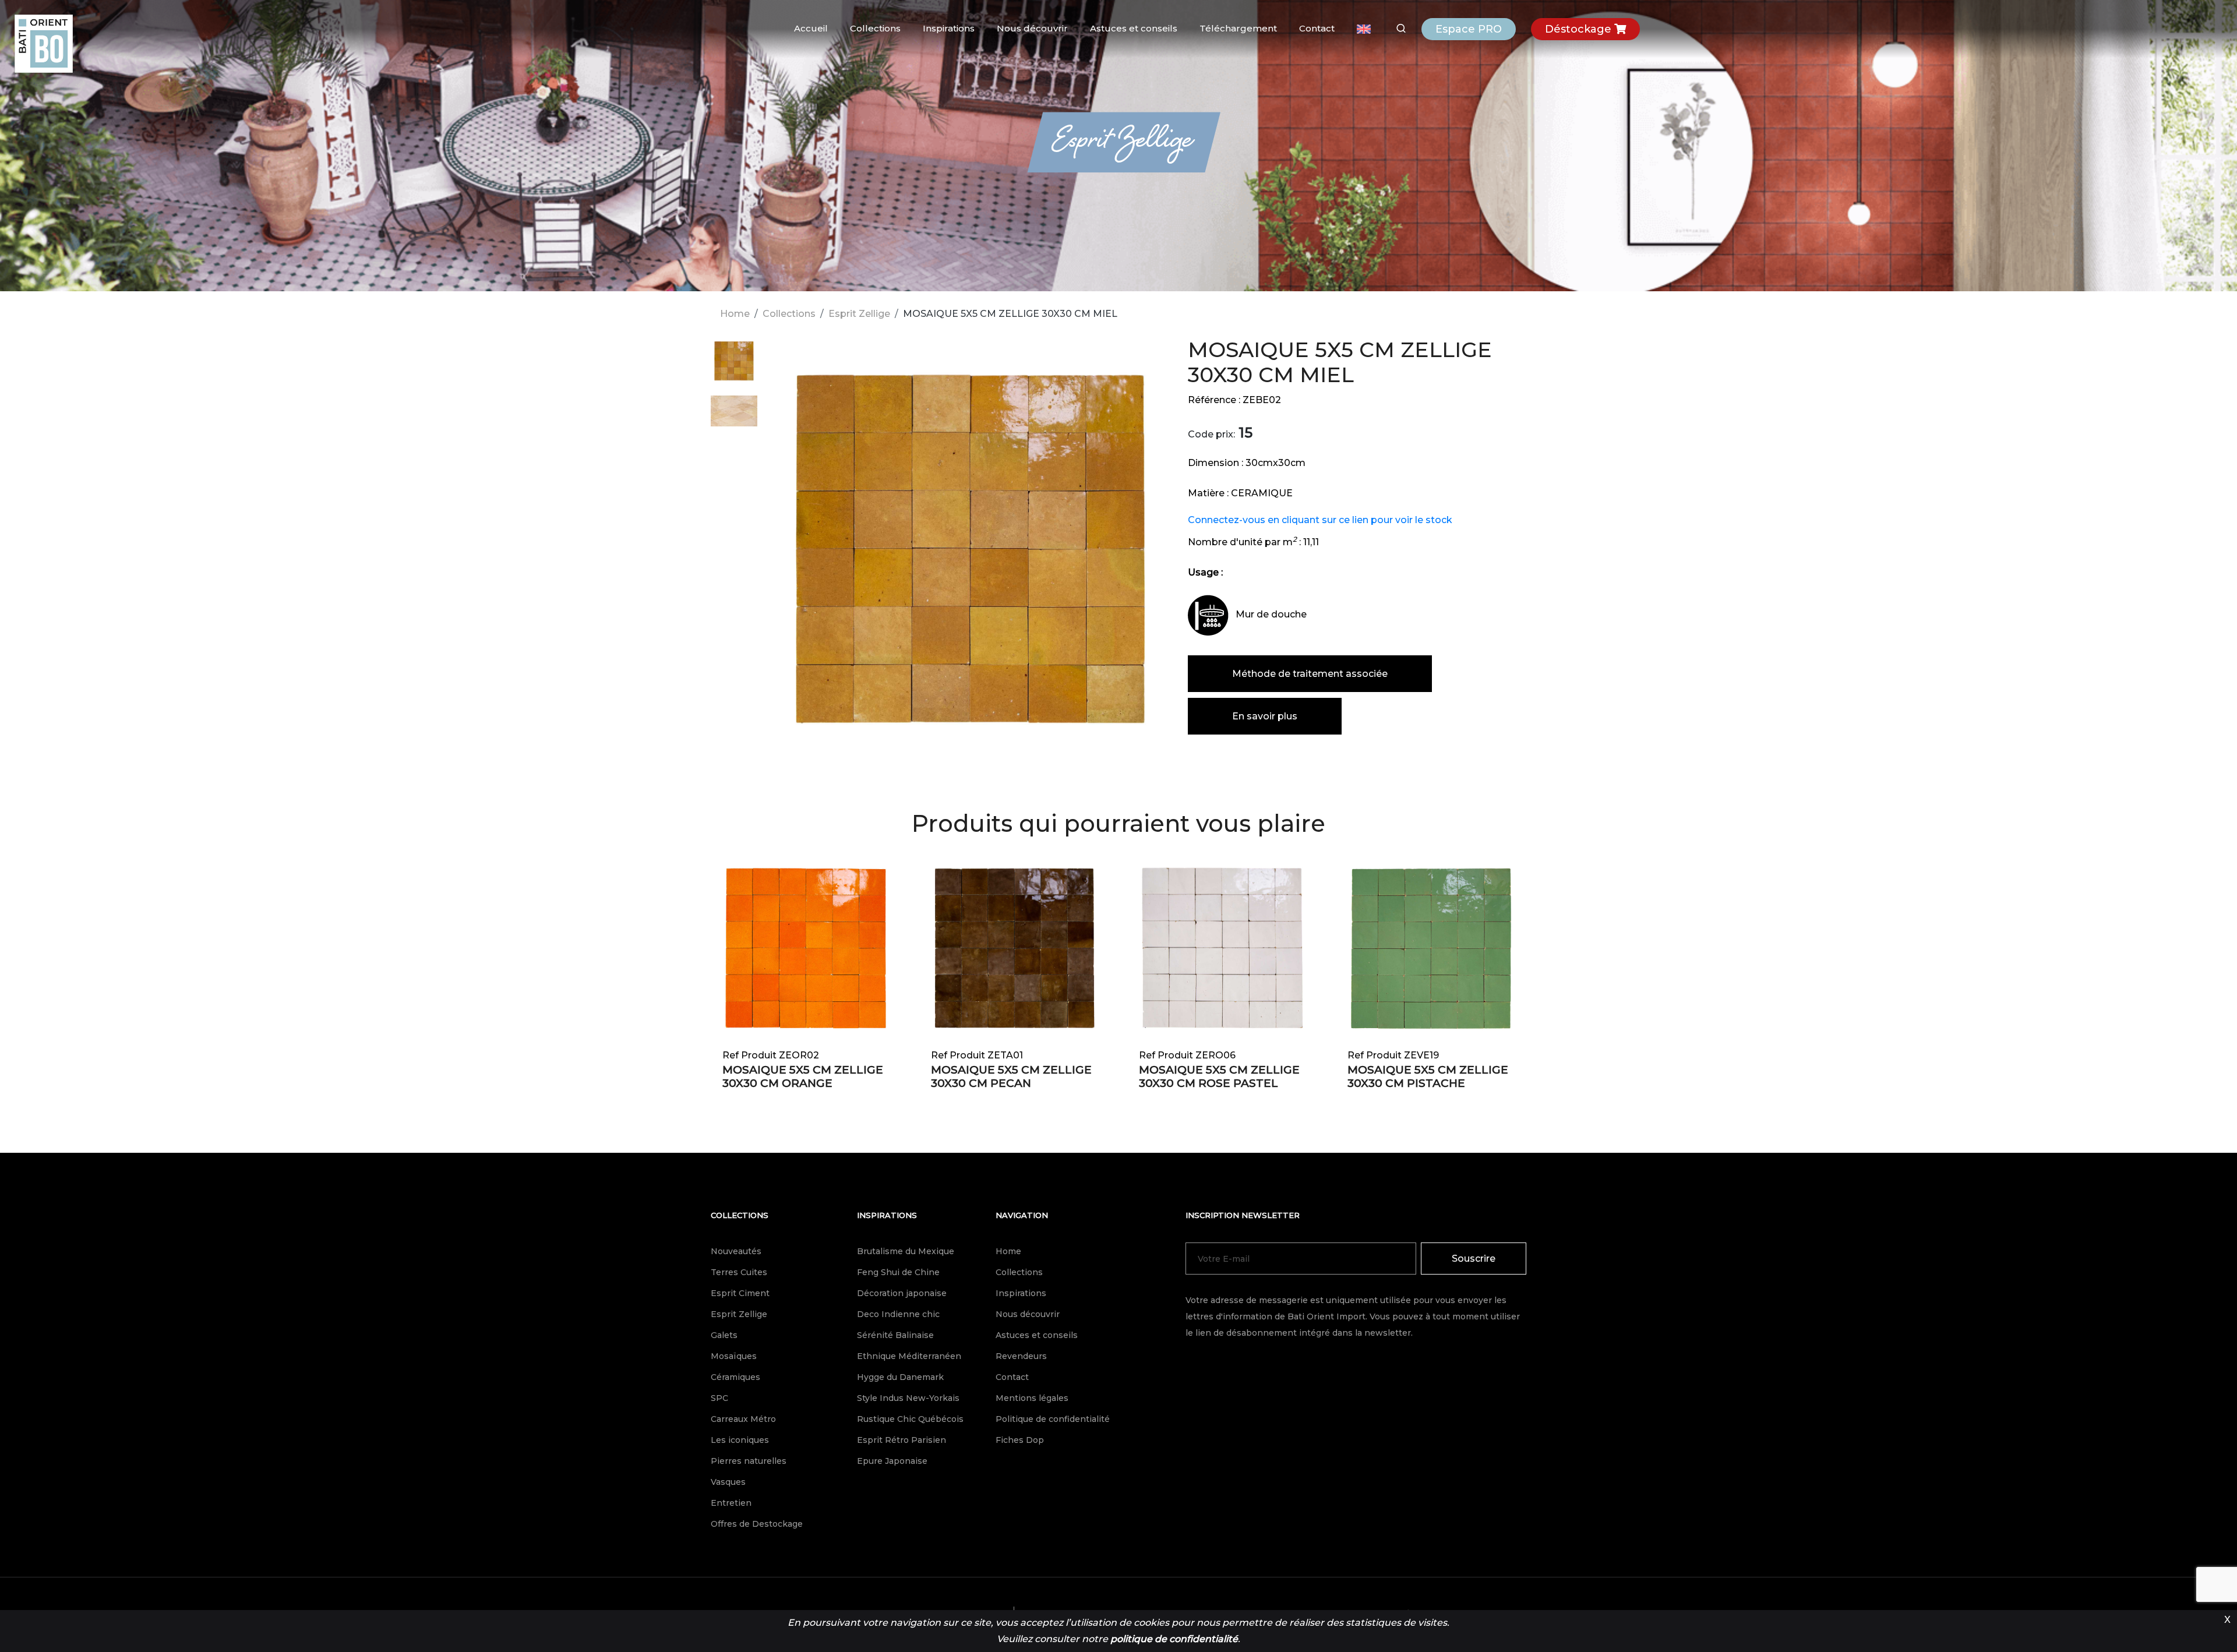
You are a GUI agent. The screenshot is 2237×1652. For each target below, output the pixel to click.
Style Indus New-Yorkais (908, 1398)
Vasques (728, 1482)
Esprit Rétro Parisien (901, 1440)
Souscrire (1474, 1259)
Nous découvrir (1032, 28)
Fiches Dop (1020, 1440)
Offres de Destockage (757, 1524)
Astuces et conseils (1134, 28)
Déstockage (1580, 29)
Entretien (731, 1503)
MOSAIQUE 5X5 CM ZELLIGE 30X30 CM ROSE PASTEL (1219, 1076)
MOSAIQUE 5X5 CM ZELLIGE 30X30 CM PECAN (1011, 1076)
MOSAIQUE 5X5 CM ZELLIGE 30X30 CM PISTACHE (1428, 1076)
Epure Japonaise (892, 1461)
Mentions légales (1032, 1398)
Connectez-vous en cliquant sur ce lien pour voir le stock (1320, 520)
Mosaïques (734, 1356)
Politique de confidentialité (1053, 1419)
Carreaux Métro (743, 1419)
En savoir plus (1265, 716)
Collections (875, 28)
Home (735, 314)
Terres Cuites (739, 1272)
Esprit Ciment (740, 1293)
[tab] (734, 366)
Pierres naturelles (749, 1461)
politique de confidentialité (1174, 1639)
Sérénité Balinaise (895, 1335)
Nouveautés (736, 1251)
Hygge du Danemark (900, 1377)
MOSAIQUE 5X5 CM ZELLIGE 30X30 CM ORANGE (803, 1076)
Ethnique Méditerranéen (909, 1356)
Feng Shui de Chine (898, 1272)
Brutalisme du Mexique (906, 1251)
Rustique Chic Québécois (910, 1419)
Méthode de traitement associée (1310, 674)
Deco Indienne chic (898, 1314)
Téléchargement (1238, 28)
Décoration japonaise (902, 1293)
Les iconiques (740, 1440)
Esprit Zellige (859, 314)
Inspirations (949, 28)
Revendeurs (1021, 1356)
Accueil (811, 28)
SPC (719, 1398)
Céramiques (735, 1377)
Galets (724, 1335)
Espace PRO (1469, 29)
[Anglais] (1364, 29)
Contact (1317, 28)
